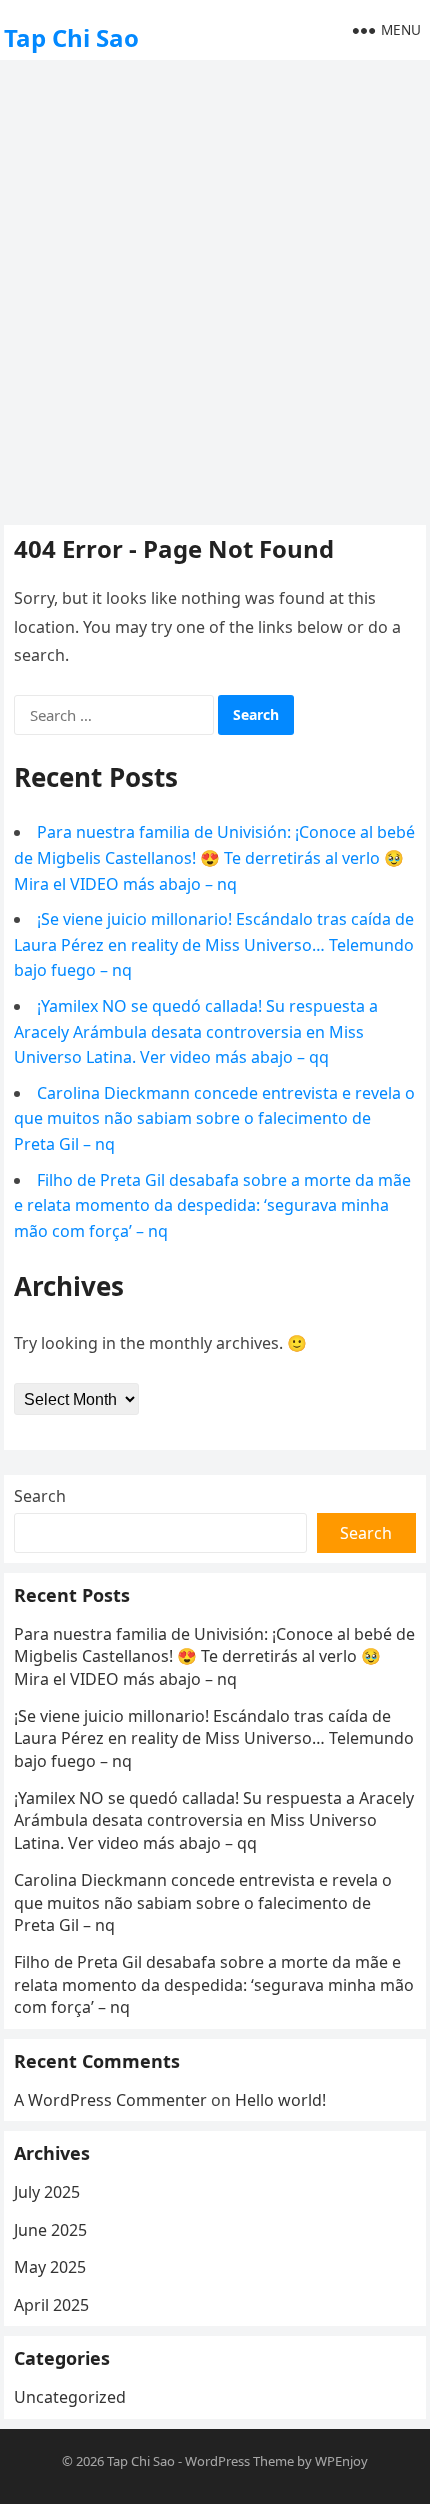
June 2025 (50, 2230)
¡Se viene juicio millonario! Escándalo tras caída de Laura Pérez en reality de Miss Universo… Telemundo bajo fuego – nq (214, 944)
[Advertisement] (215, 290)
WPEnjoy (341, 2461)
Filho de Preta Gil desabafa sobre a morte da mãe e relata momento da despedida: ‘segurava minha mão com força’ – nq (212, 1205)
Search (40, 1496)
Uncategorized (70, 2397)
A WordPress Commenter (110, 2100)
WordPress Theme (239, 2461)
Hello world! (280, 2100)
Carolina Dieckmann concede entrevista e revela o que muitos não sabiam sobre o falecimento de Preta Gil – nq (214, 1118)
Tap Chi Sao (71, 37)
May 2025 (50, 2267)
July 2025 (47, 2192)
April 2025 (51, 2305)
